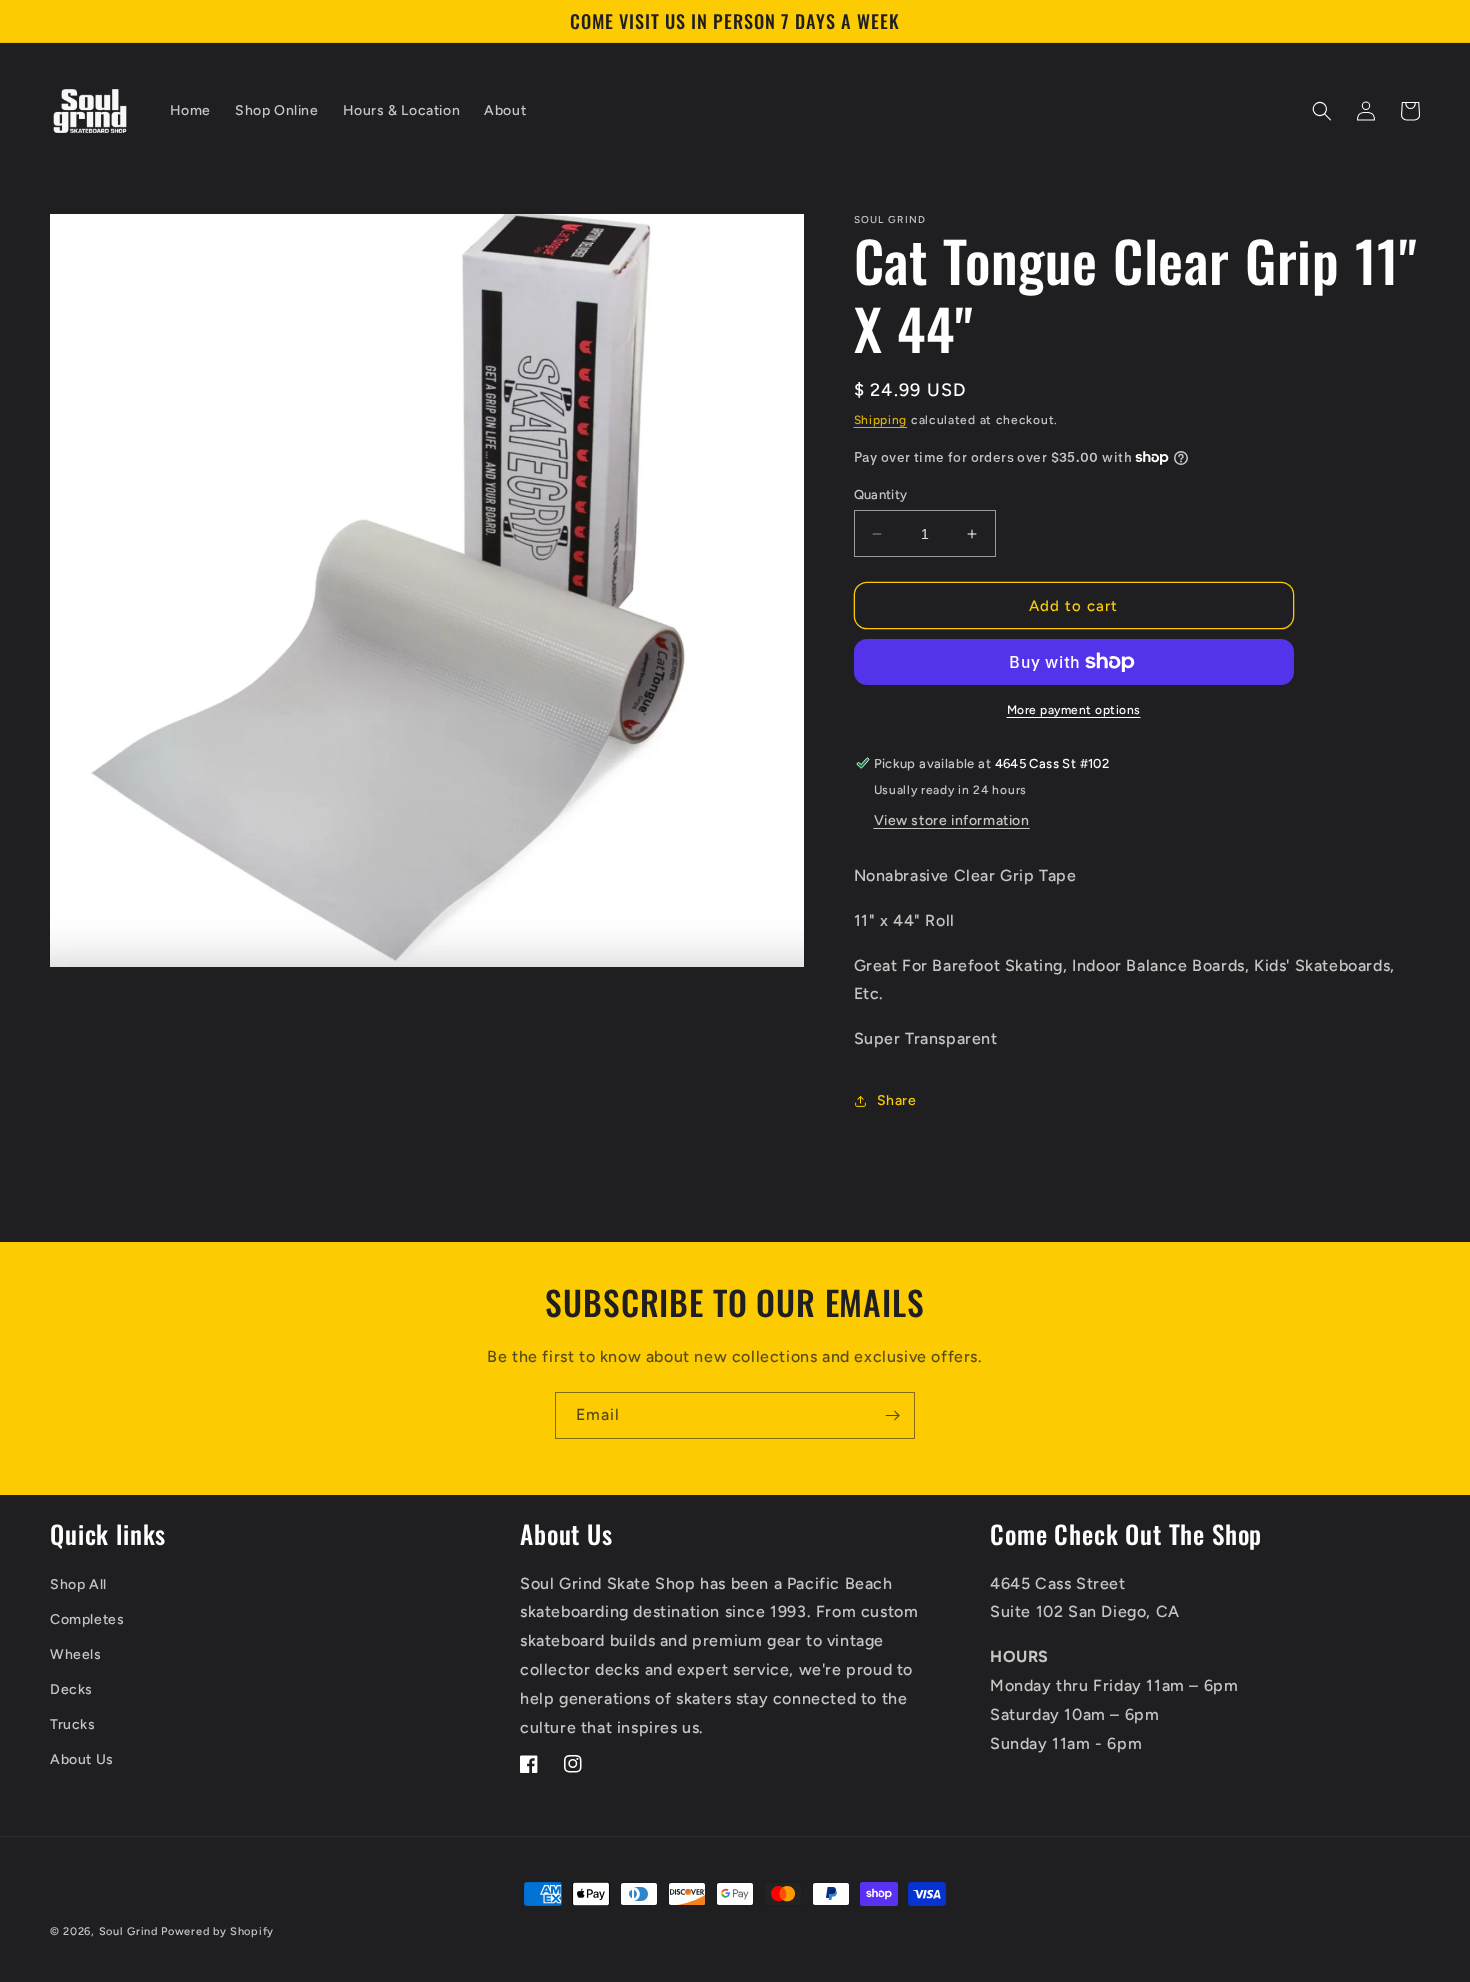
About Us (82, 1759)
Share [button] (897, 1100)
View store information (952, 820)
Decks (71, 1689)
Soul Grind (130, 1931)
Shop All (78, 1584)
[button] (1322, 111)
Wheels (76, 1654)
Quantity (881, 494)
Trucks (73, 1724)
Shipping (881, 420)
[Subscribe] (892, 1415)
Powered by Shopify (217, 1931)
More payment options (1074, 710)
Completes (87, 1619)
